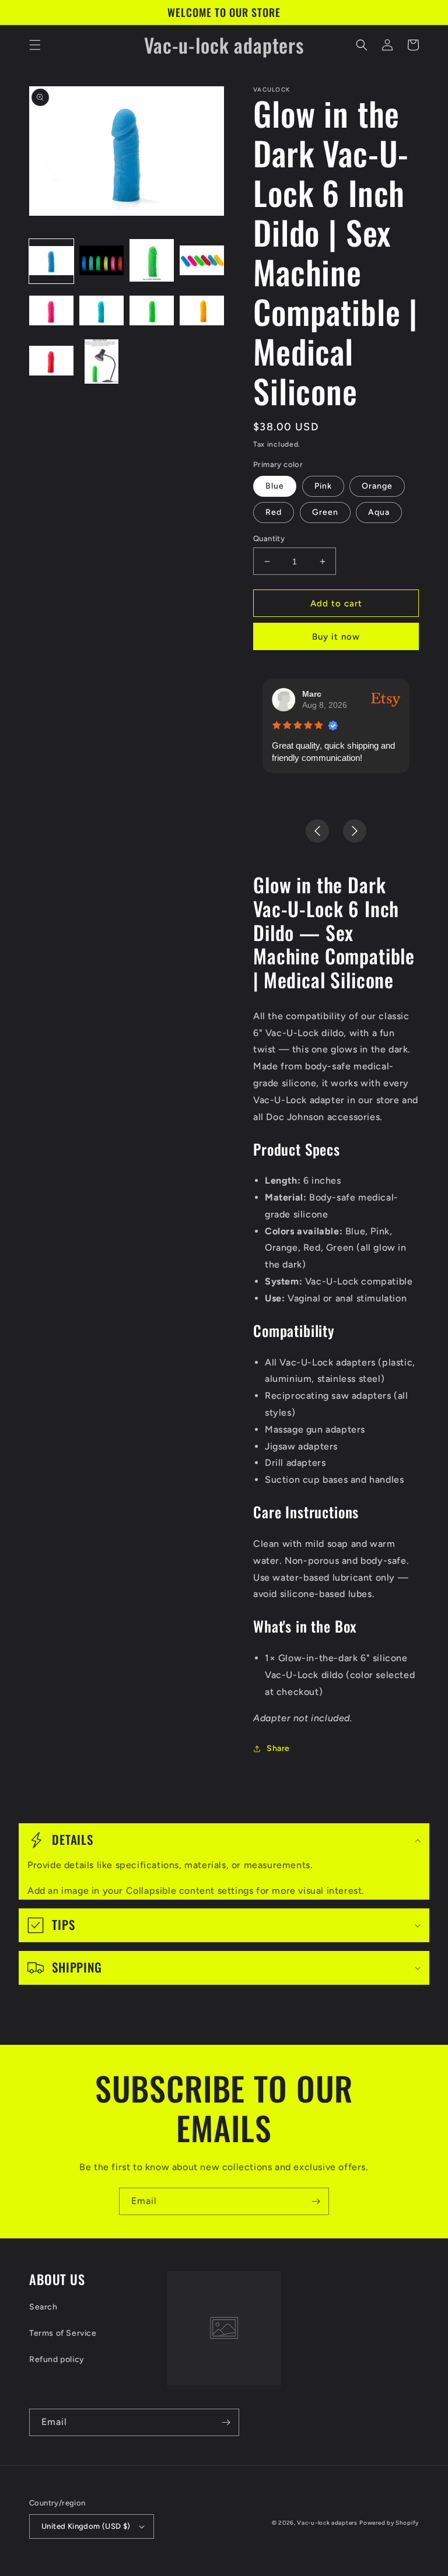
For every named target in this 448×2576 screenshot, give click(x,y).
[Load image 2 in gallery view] (101, 261)
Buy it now (336, 637)
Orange (377, 486)
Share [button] (278, 1748)
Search (43, 2307)
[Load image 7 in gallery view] (152, 311)
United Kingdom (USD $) (86, 2526)
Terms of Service (63, 2333)
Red (274, 512)
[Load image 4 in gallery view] (202, 261)
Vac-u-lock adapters (327, 2523)
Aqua (379, 512)
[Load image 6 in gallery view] (101, 311)
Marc (312, 694)
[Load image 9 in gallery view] (51, 362)
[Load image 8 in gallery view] (202, 311)
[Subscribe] (316, 2201)
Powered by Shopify (389, 2523)
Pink (323, 486)
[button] (35, 45)
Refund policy (57, 2359)
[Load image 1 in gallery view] (51, 261)
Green (325, 512)
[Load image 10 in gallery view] (101, 362)
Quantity (269, 538)
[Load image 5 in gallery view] (51, 311)
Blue (275, 486)
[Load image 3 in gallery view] (152, 261)
